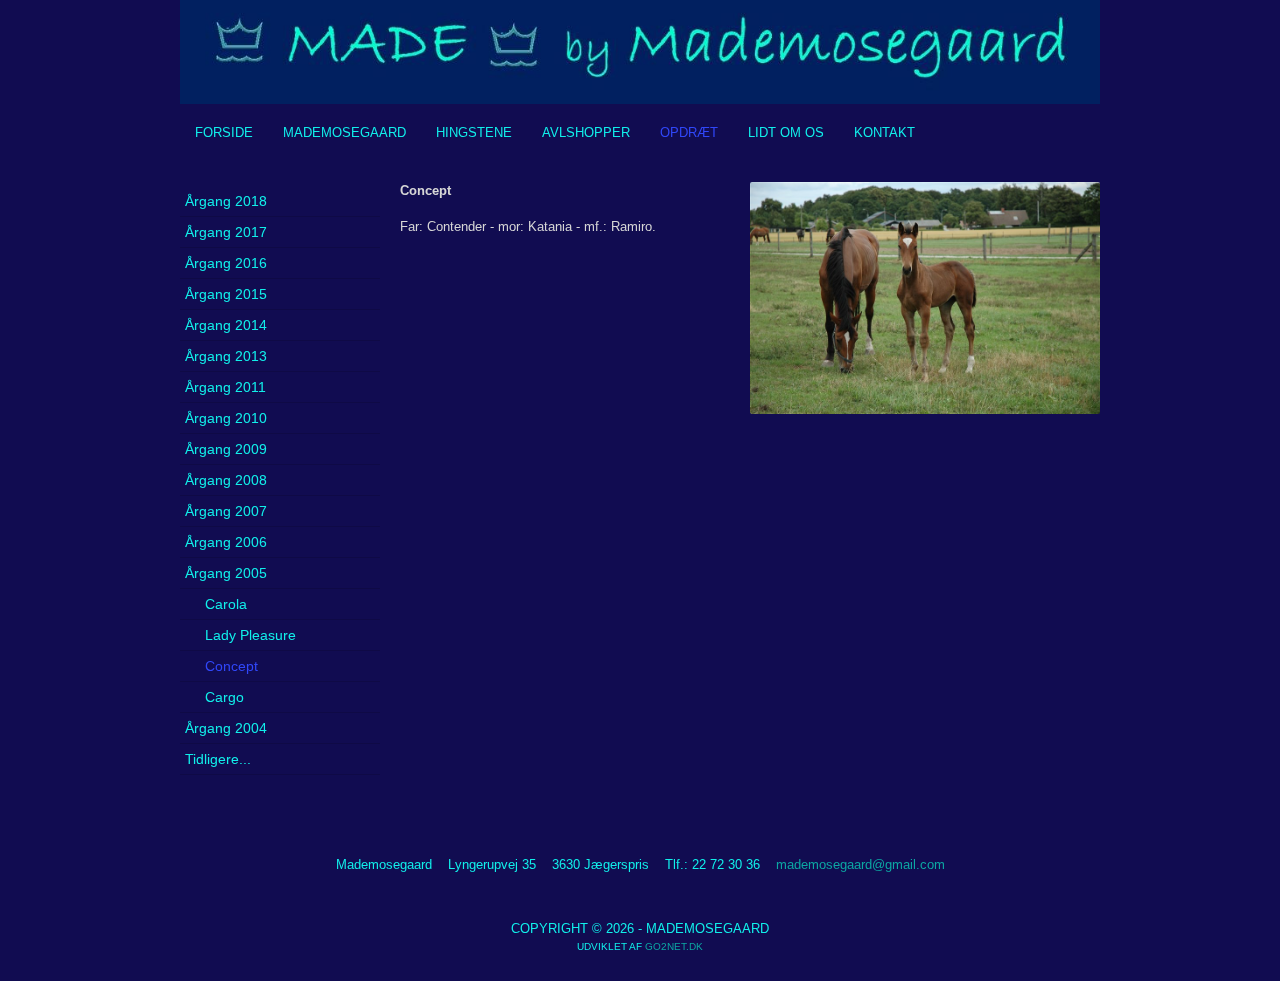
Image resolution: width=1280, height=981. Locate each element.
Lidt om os (786, 132)
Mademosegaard (344, 132)
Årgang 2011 (225, 387)
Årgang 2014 (226, 325)
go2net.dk (674, 946)
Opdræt (689, 132)
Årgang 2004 (226, 728)
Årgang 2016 (226, 263)
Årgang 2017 (226, 232)
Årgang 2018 (226, 201)
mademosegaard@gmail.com (860, 864)
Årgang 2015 (226, 294)
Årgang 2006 (226, 542)
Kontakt (884, 132)
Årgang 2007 (226, 511)
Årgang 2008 (226, 480)
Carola (226, 604)
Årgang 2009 (226, 449)
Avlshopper (586, 132)
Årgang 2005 (226, 573)
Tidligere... (218, 759)
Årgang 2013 (226, 356)
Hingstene (474, 132)
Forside (224, 132)
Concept (231, 666)
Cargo (224, 697)
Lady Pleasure (250, 635)
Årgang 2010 (226, 418)
